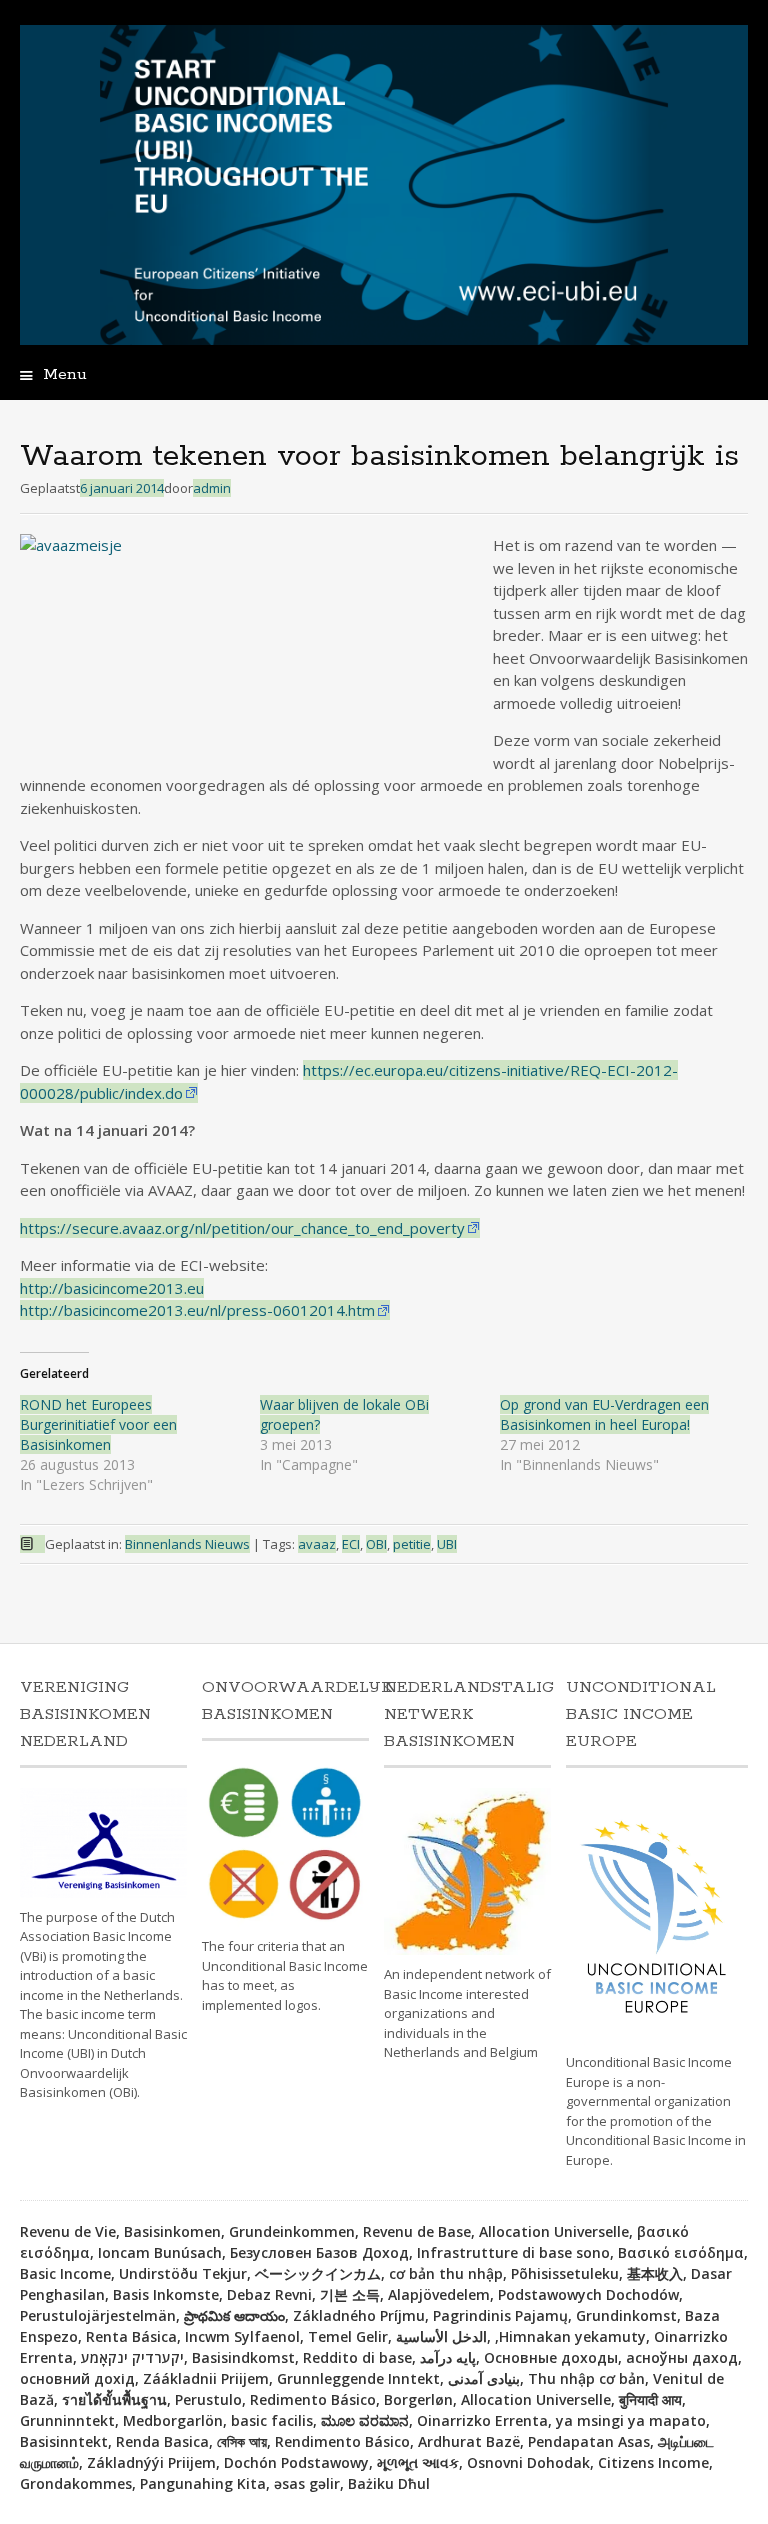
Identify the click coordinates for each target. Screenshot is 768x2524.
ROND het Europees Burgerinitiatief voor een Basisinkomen (98, 1424)
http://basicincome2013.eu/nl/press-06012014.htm (197, 1310)
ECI (351, 1544)
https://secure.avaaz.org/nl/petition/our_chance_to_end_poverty (242, 1228)
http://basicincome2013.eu (112, 1288)
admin (212, 488)
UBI (447, 1544)
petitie (412, 1544)
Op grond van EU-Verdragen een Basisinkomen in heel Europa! (604, 1414)
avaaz (317, 1544)
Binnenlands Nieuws (187, 1544)
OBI (376, 1544)
